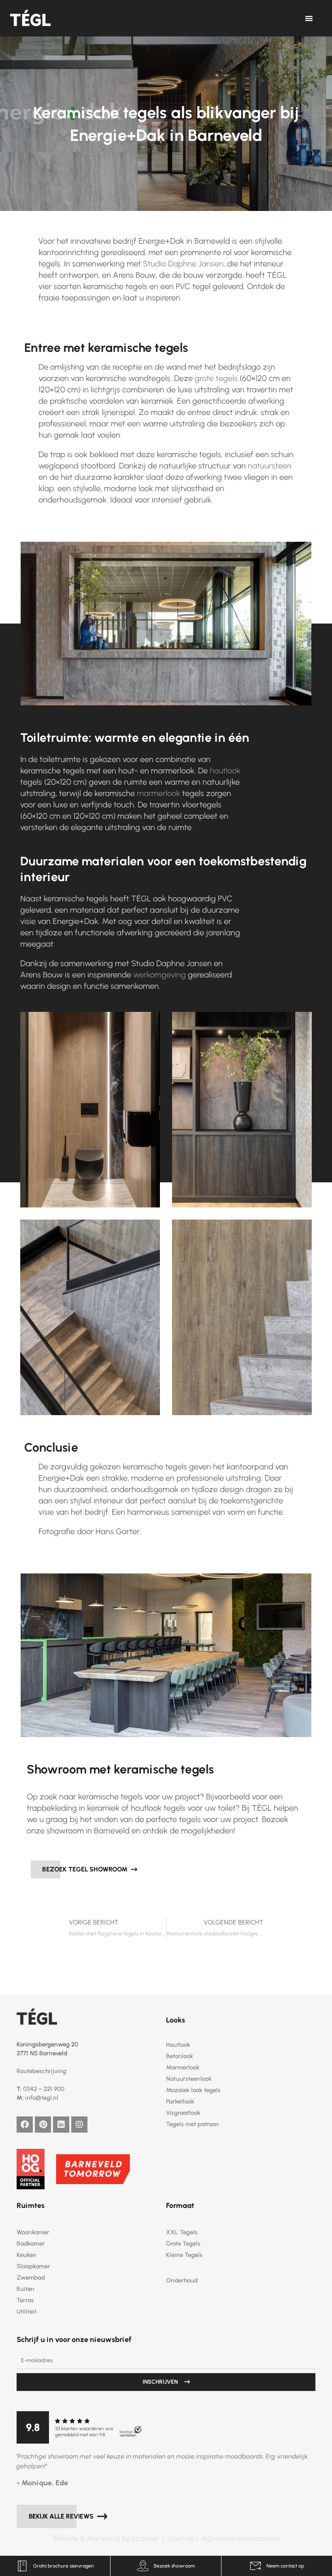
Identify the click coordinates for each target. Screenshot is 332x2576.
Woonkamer (33, 2232)
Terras (25, 2300)
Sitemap (182, 2538)
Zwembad (31, 2278)
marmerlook (159, 793)
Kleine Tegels (184, 2255)
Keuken (27, 2255)
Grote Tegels (183, 2244)
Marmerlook (183, 2067)
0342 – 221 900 (44, 2089)
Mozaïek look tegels (193, 2090)
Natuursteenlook (189, 2079)
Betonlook (180, 2056)
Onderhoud (182, 2280)
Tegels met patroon (193, 2124)
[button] (309, 18)
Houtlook (178, 2045)
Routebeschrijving (41, 2071)
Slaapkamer (33, 2266)
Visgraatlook (183, 2113)
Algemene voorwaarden (240, 2538)
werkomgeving (160, 975)
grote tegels (216, 378)
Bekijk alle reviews (62, 2516)
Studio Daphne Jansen (183, 264)
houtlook (225, 771)
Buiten (26, 2289)
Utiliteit (27, 2312)
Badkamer (31, 2244)
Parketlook (180, 2101)
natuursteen (270, 466)
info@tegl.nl (42, 2098)
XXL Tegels (182, 2232)
